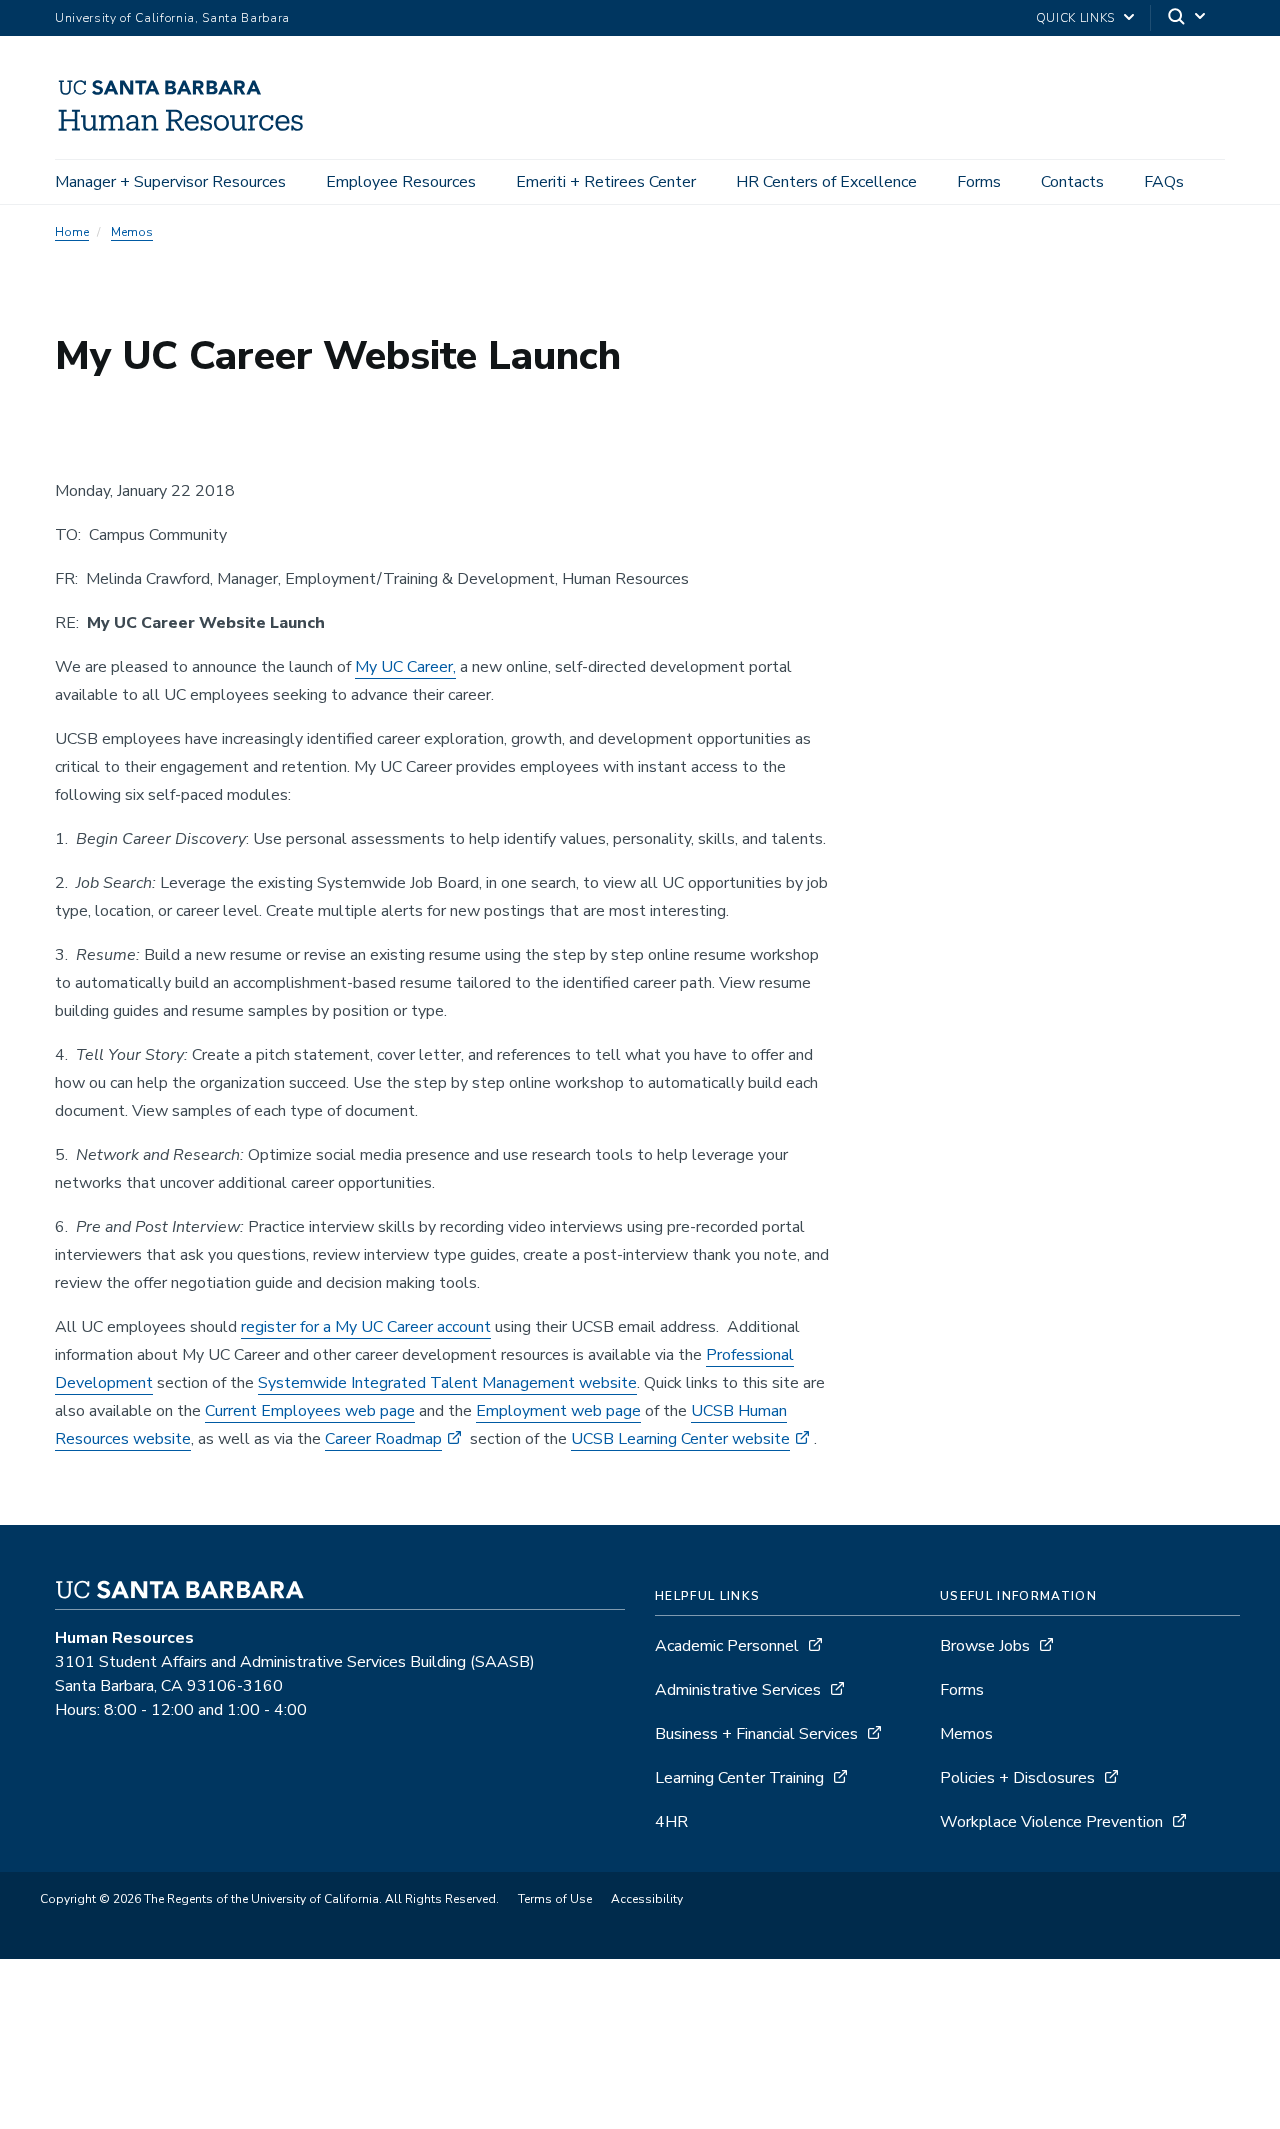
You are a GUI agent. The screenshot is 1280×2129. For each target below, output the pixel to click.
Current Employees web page (310, 1411)
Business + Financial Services (756, 1734)
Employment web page (558, 1411)
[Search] (1188, 18)
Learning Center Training (739, 1778)
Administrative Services (738, 1690)
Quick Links (1075, 18)
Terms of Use (555, 1899)
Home (72, 232)
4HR (671, 1822)
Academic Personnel (727, 1646)
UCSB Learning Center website (680, 1439)
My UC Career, (405, 667)
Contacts (1072, 182)
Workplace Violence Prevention (1051, 1822)
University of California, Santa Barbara (172, 18)
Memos (132, 232)
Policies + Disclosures (1017, 1778)
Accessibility (647, 1899)
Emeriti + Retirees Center (606, 182)
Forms (979, 182)
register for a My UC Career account (366, 1327)
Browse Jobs (985, 1646)
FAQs (1164, 182)
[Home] (190, 131)
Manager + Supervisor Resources (170, 182)
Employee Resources (401, 182)
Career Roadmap (383, 1439)
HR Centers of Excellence (826, 182)
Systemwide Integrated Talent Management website (447, 1383)
